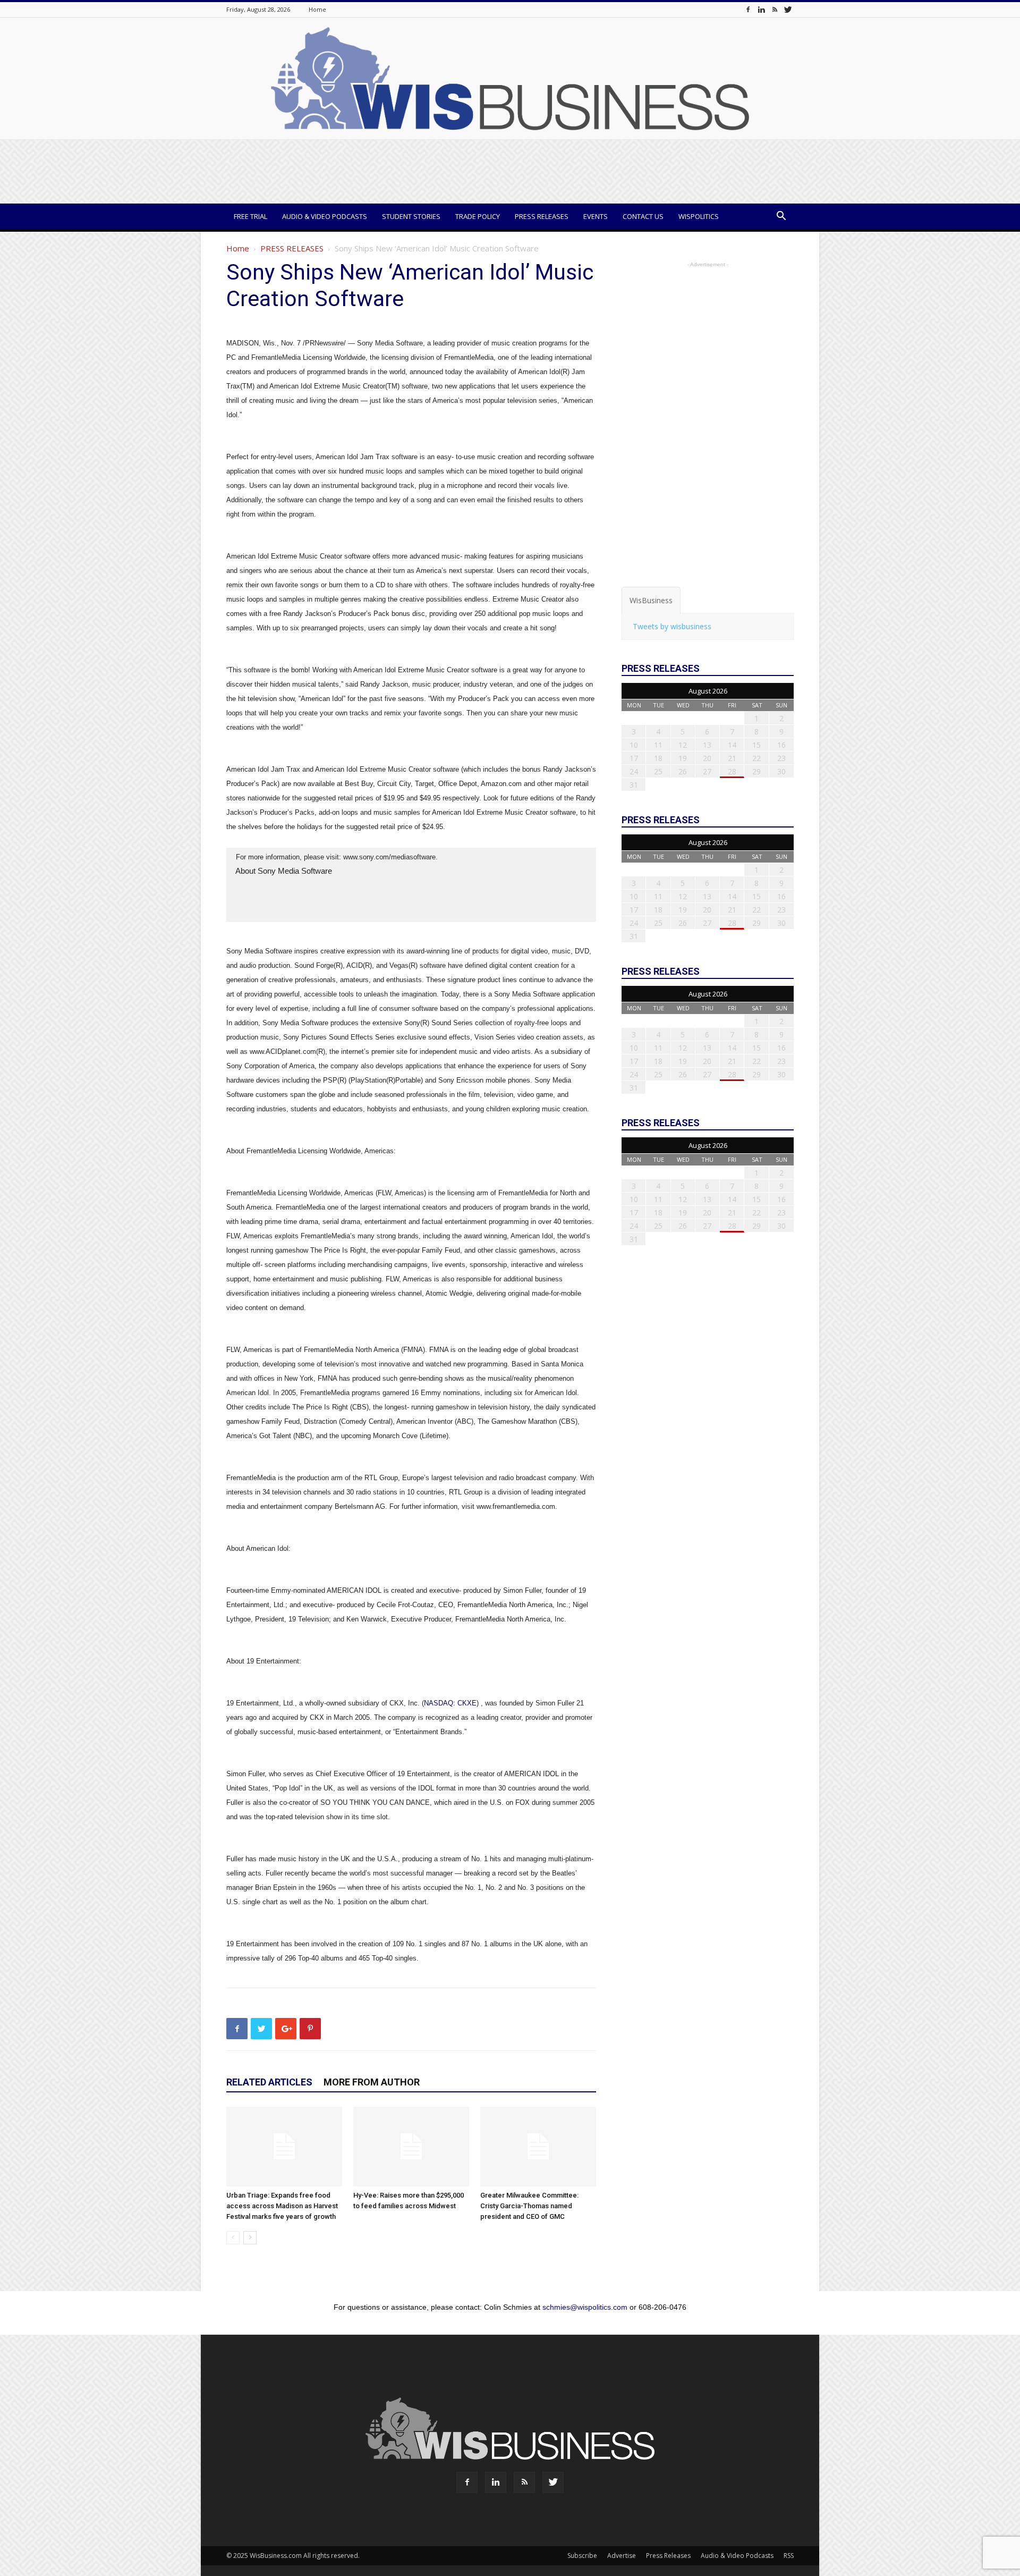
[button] (781, 217)
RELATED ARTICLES (269, 2082)
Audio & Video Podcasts (325, 216)
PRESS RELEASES (292, 248)
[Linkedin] (761, 9)
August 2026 (708, 691)
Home (317, 9)
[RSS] (775, 9)
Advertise (622, 2556)
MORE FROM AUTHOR (372, 2082)
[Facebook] (748, 9)
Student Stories (411, 216)
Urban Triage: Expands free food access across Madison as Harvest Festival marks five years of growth (282, 2206)
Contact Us (643, 216)
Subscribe (582, 2556)
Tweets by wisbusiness (672, 626)
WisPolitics (699, 216)
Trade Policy (478, 216)
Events (596, 216)
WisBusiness (651, 600)
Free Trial (250, 216)
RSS (789, 2556)
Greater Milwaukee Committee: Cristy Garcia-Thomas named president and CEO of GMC (529, 2206)
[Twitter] (788, 9)
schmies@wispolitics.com (585, 2307)
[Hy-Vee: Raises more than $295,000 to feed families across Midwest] (411, 2147)
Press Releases (542, 216)
